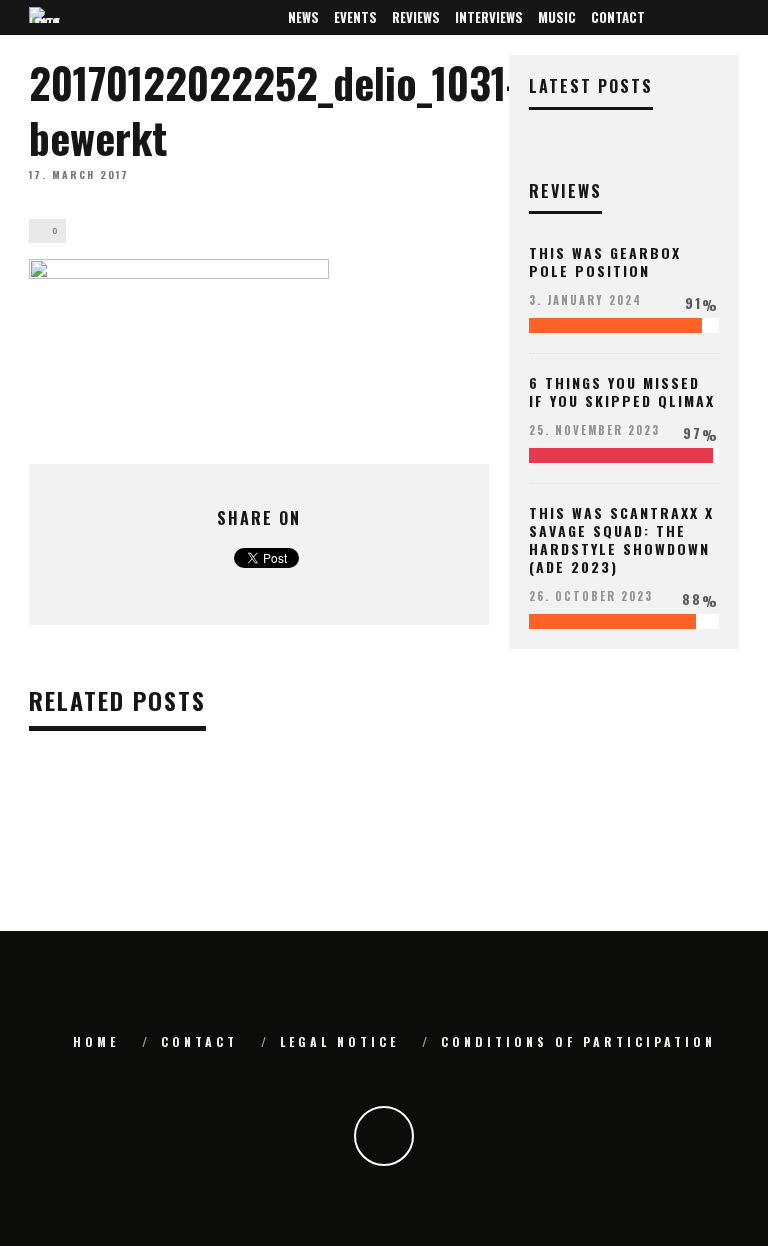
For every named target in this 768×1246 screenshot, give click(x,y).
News (303, 17)
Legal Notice (339, 1041)
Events (355, 17)
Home (96, 1041)
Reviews (416, 17)
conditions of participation (578, 1041)
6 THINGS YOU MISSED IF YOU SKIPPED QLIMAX (622, 391)
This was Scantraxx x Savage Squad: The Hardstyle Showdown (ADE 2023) (621, 540)
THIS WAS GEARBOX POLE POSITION (605, 261)
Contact (618, 17)
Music (557, 17)
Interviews (489, 17)
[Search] (728, 17)
